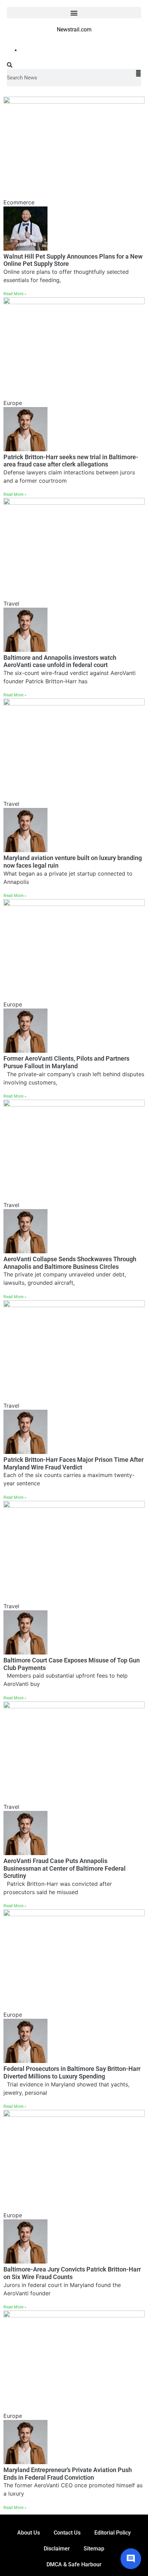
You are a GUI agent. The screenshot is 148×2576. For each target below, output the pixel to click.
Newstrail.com (74, 30)
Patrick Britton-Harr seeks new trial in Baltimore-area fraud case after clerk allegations (71, 461)
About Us (29, 2533)
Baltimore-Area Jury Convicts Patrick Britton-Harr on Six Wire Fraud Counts (72, 2273)
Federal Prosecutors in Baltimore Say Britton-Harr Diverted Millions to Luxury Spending (72, 2072)
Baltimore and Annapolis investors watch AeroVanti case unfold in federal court (60, 661)
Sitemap (94, 2549)
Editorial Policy (113, 2533)
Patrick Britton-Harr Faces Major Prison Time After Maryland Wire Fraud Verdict (73, 1463)
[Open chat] (131, 2559)
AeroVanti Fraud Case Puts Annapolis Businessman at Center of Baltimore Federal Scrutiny (65, 1868)
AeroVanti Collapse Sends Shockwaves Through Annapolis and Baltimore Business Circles (70, 1263)
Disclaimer (57, 2549)
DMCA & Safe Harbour (74, 2564)
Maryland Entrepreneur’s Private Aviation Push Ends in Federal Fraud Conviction (68, 2474)
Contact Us (67, 2533)
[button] (74, 13)
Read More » (15, 294)
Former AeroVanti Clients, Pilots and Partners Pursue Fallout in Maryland (66, 1062)
